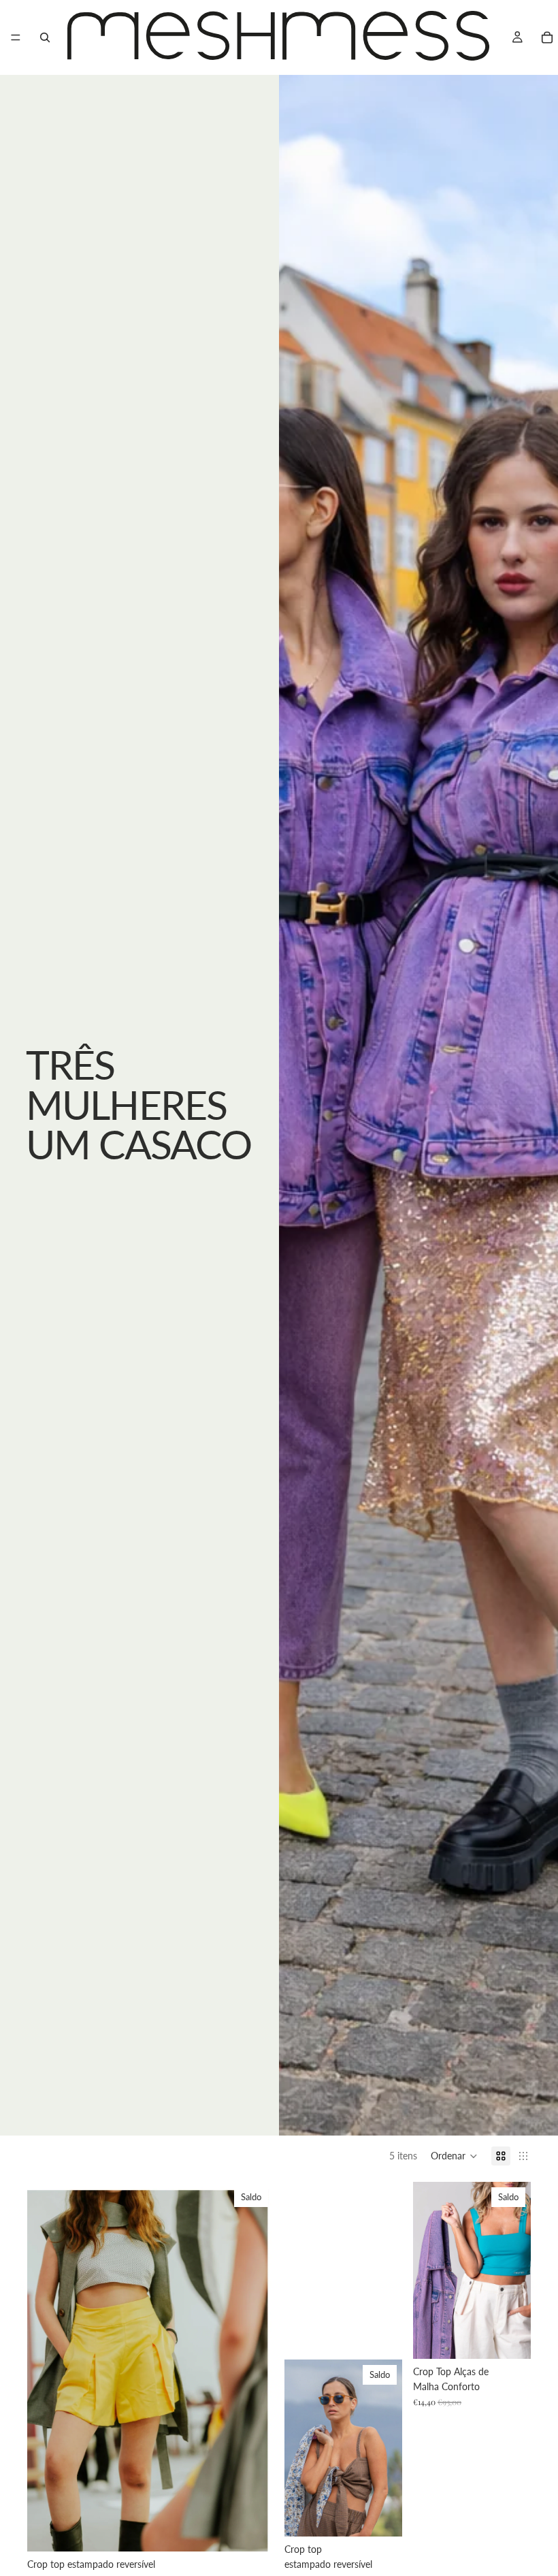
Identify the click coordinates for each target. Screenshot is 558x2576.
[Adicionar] (252, 2530)
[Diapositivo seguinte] (253, 2367)
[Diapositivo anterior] (48, 2367)
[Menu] (16, 37)
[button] (454, 2156)
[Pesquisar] (45, 37)
